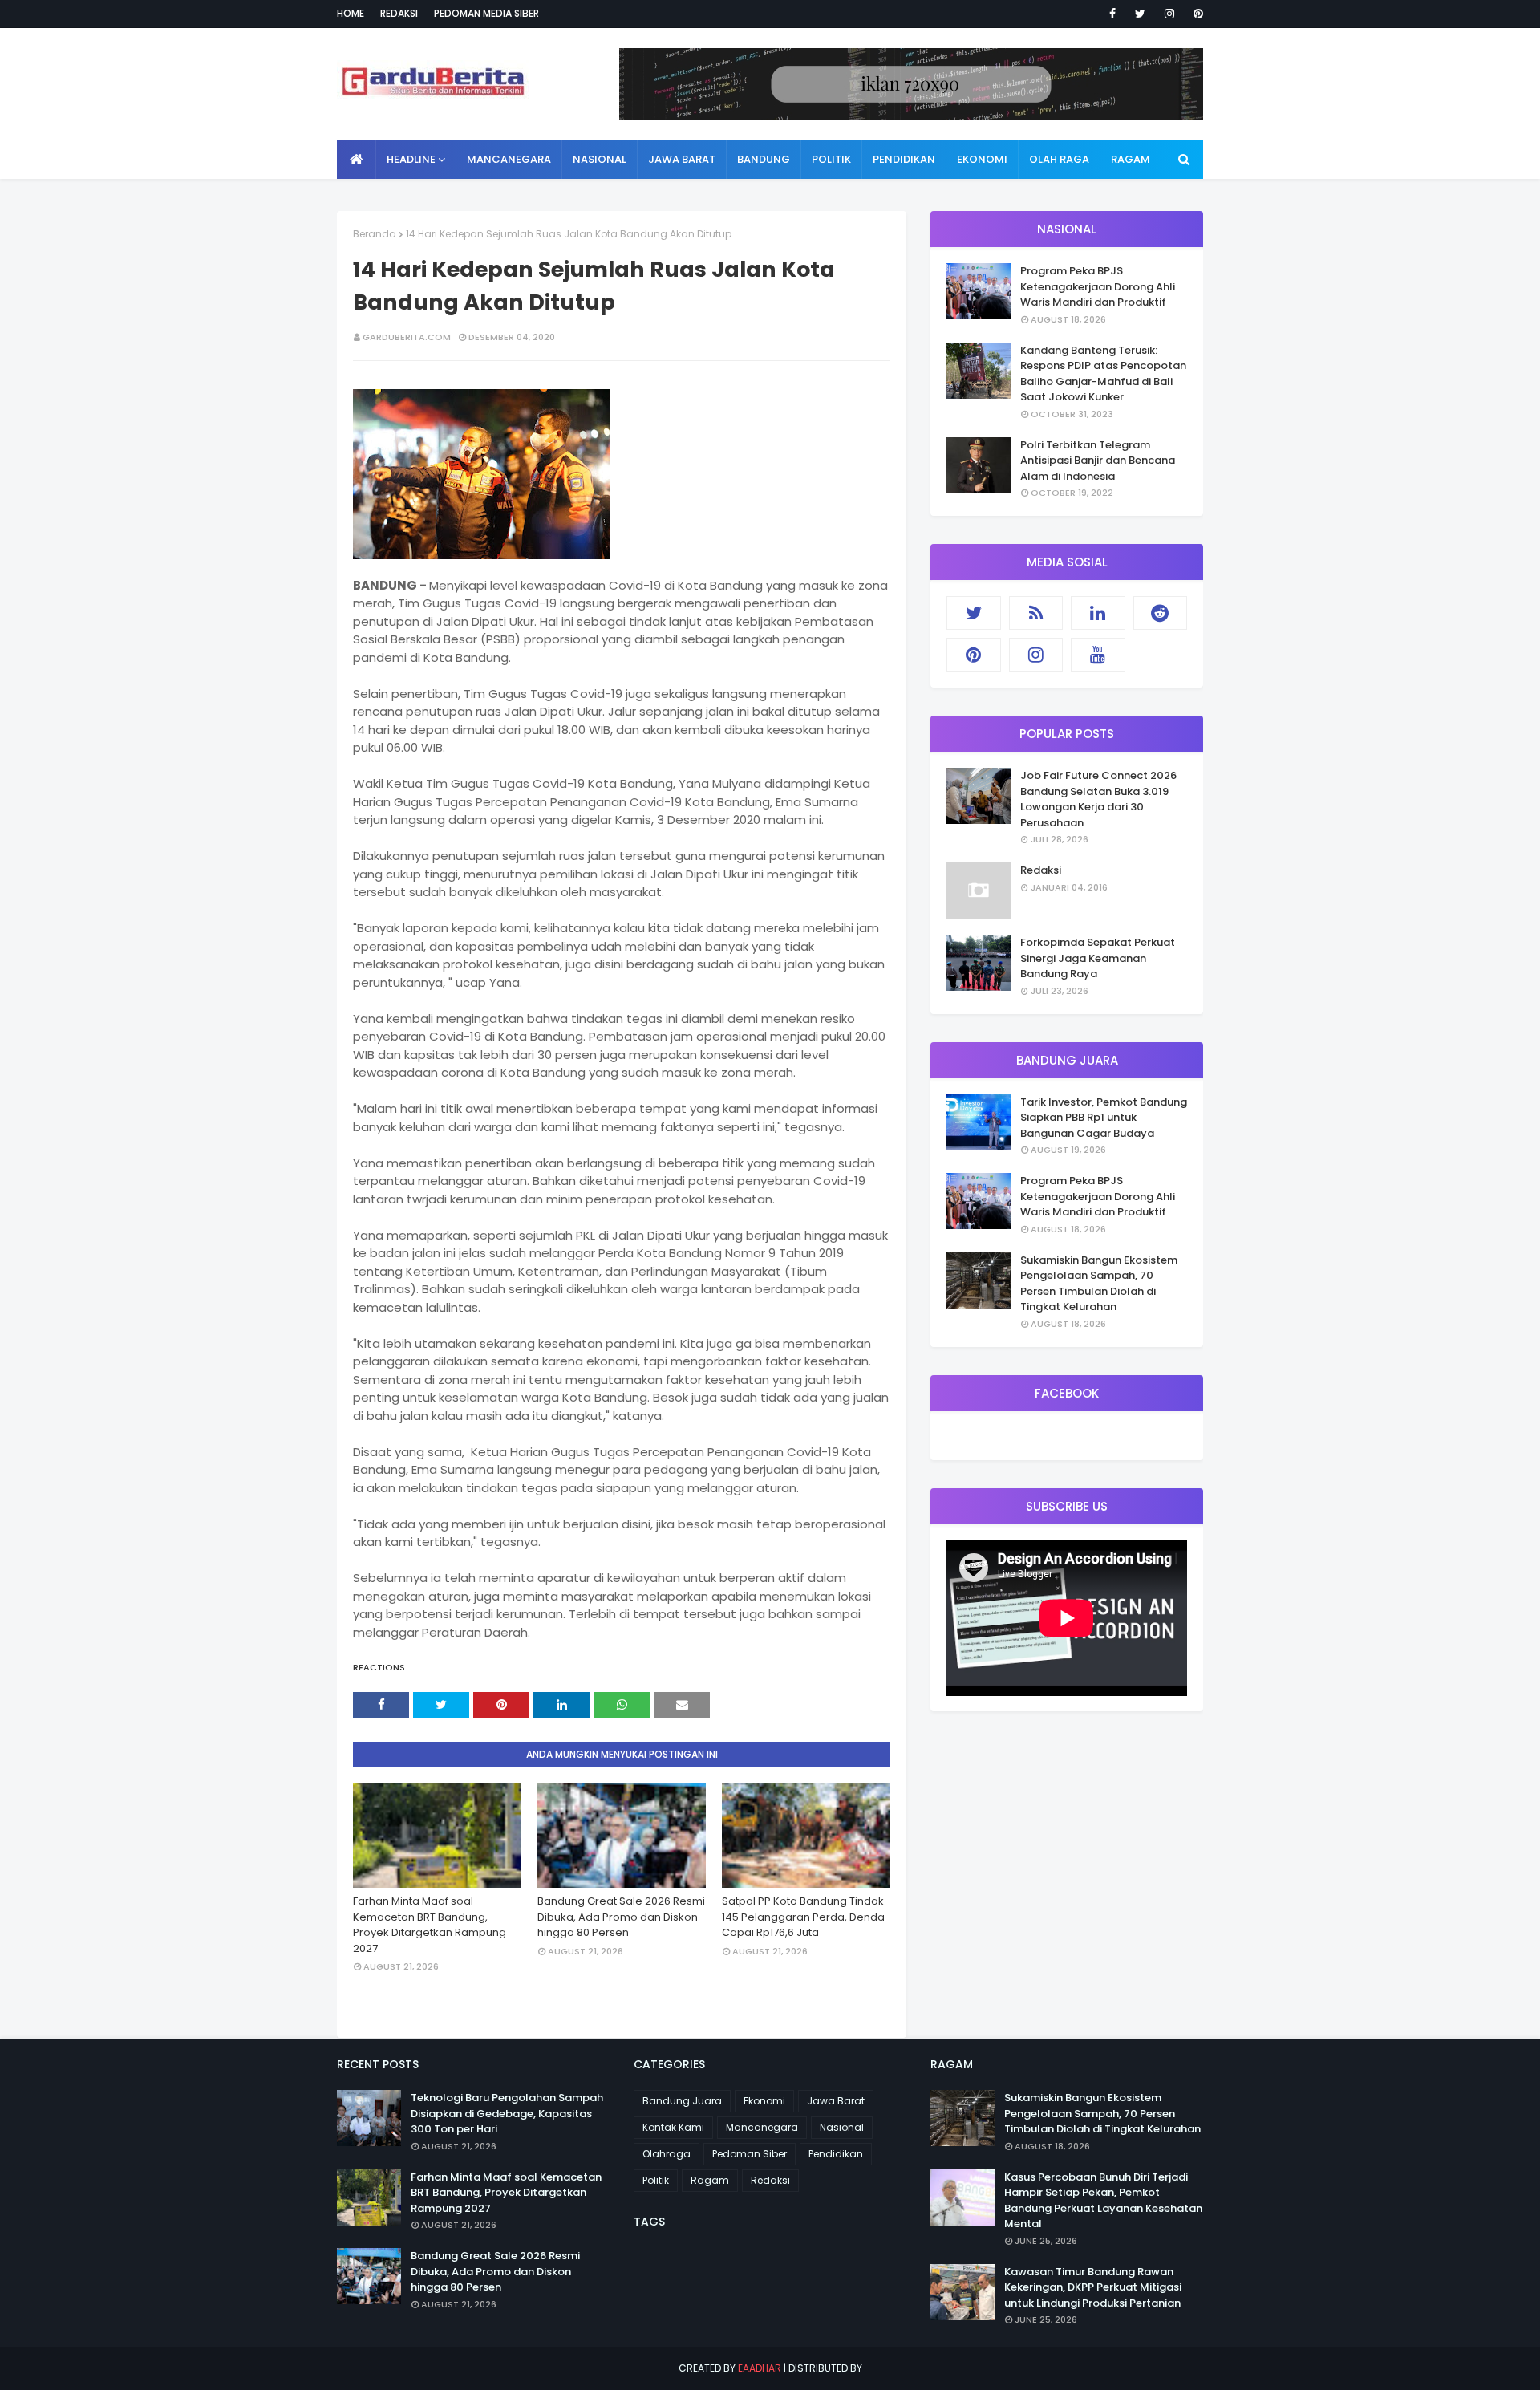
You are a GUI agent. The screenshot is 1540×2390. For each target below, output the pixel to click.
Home (351, 13)
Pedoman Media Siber (486, 13)
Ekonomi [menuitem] (982, 159)
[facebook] (1112, 14)
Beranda (375, 234)
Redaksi (399, 13)
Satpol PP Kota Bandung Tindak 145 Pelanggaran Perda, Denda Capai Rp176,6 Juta (803, 1917)
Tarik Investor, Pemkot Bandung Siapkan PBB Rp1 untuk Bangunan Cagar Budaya (1104, 1118)
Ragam (710, 2180)
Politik (656, 2180)
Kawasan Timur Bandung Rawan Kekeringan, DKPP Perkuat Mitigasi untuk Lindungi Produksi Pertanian (1093, 2287)
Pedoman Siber (750, 2154)
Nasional (842, 2127)
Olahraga (667, 2154)
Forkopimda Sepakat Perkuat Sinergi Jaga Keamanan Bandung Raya (1098, 958)
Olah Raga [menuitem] (1059, 159)
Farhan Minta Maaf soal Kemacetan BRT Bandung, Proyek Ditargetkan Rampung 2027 (430, 1925)
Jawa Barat (836, 2101)
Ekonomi (764, 2101)
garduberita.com (407, 337)
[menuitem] (357, 160)
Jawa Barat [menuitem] (682, 159)
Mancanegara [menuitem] (509, 159)
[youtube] (1098, 655)
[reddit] (1161, 613)
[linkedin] (1098, 613)
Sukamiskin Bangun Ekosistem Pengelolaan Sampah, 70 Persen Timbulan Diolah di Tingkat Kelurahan (1099, 1284)
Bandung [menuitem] (764, 159)
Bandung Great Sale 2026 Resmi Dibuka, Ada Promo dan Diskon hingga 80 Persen (621, 1917)
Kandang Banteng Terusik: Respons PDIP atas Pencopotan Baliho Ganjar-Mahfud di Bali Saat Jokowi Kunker (1103, 374)
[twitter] (1140, 14)
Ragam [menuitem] (1131, 159)
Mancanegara (762, 2127)
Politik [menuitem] (831, 159)
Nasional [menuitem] (600, 159)
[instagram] (1169, 14)
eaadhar (760, 2368)
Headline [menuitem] (411, 159)
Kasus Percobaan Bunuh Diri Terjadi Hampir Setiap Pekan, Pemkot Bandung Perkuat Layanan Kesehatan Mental (1103, 2201)
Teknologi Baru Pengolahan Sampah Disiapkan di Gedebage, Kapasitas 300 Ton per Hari (507, 2113)
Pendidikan (836, 2154)
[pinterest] (1196, 14)
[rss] (1036, 613)
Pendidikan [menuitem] (904, 159)
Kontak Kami (673, 2127)
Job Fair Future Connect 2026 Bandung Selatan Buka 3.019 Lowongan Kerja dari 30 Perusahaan (1098, 799)
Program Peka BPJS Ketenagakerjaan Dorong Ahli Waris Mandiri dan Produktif (1098, 286)
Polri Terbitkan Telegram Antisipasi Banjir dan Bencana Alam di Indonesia (1098, 461)
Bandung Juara (682, 2101)
